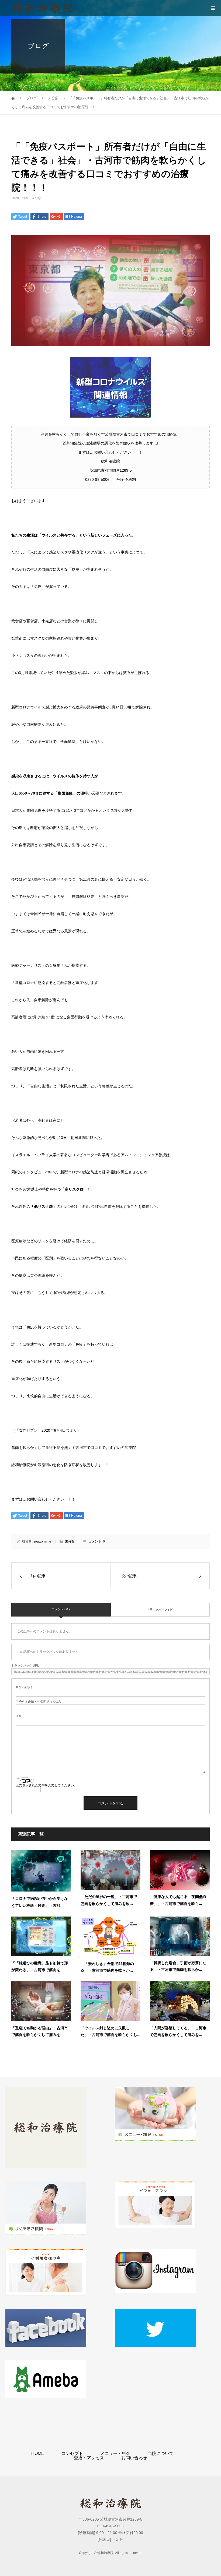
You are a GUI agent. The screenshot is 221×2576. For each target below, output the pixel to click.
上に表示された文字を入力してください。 (46, 1785)
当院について (161, 2453)
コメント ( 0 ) (61, 1609)
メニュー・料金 (115, 2453)
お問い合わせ (134, 2458)
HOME (38, 2453)
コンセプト (72, 2453)
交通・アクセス (89, 2458)
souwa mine (42, 1541)
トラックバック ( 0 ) (160, 1610)
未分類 (36, 198)
